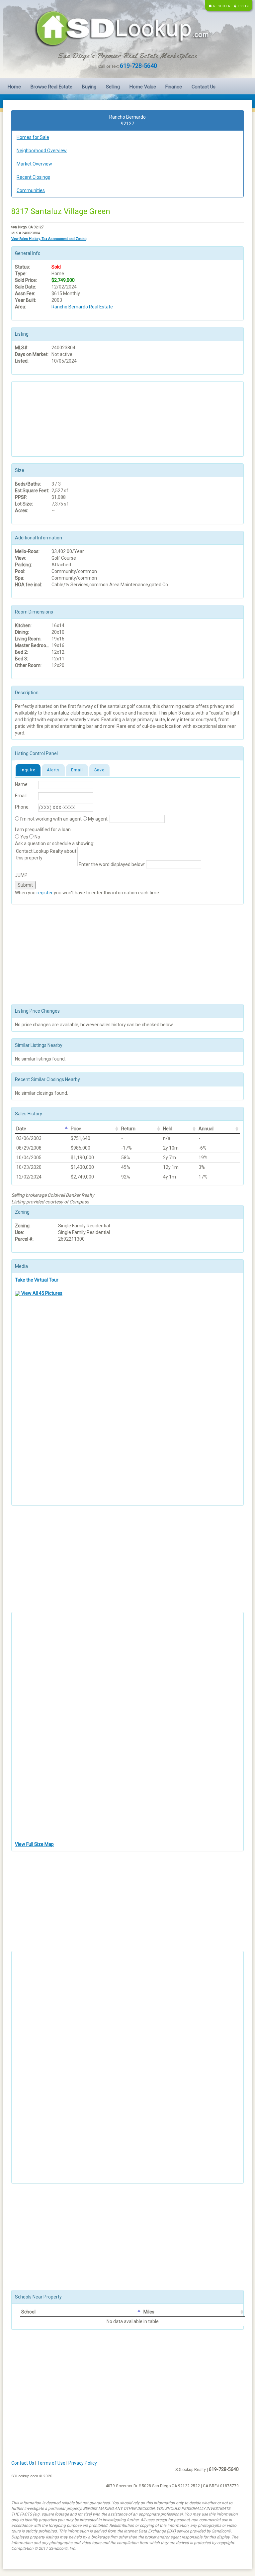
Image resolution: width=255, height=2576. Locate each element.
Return (128, 1129)
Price (76, 1129)
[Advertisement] (48, 418)
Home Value (143, 87)
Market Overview (34, 164)
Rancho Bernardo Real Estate (82, 307)
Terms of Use (51, 2463)
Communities (31, 190)
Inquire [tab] (28, 770)
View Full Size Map (34, 1844)
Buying (89, 87)
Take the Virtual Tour (37, 1280)
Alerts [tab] (53, 770)
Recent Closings (33, 177)
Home (14, 87)
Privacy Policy (83, 2463)
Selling (113, 87)
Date (21, 1129)
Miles (149, 2312)
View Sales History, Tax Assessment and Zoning (49, 239)
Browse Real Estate (51, 87)
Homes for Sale (33, 137)
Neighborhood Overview (42, 151)
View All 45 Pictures (41, 1293)
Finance (174, 87)
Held (168, 1129)
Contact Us (204, 87)
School (28, 2312)
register (45, 893)
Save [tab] (99, 770)
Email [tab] (77, 770)
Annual (206, 1129)
